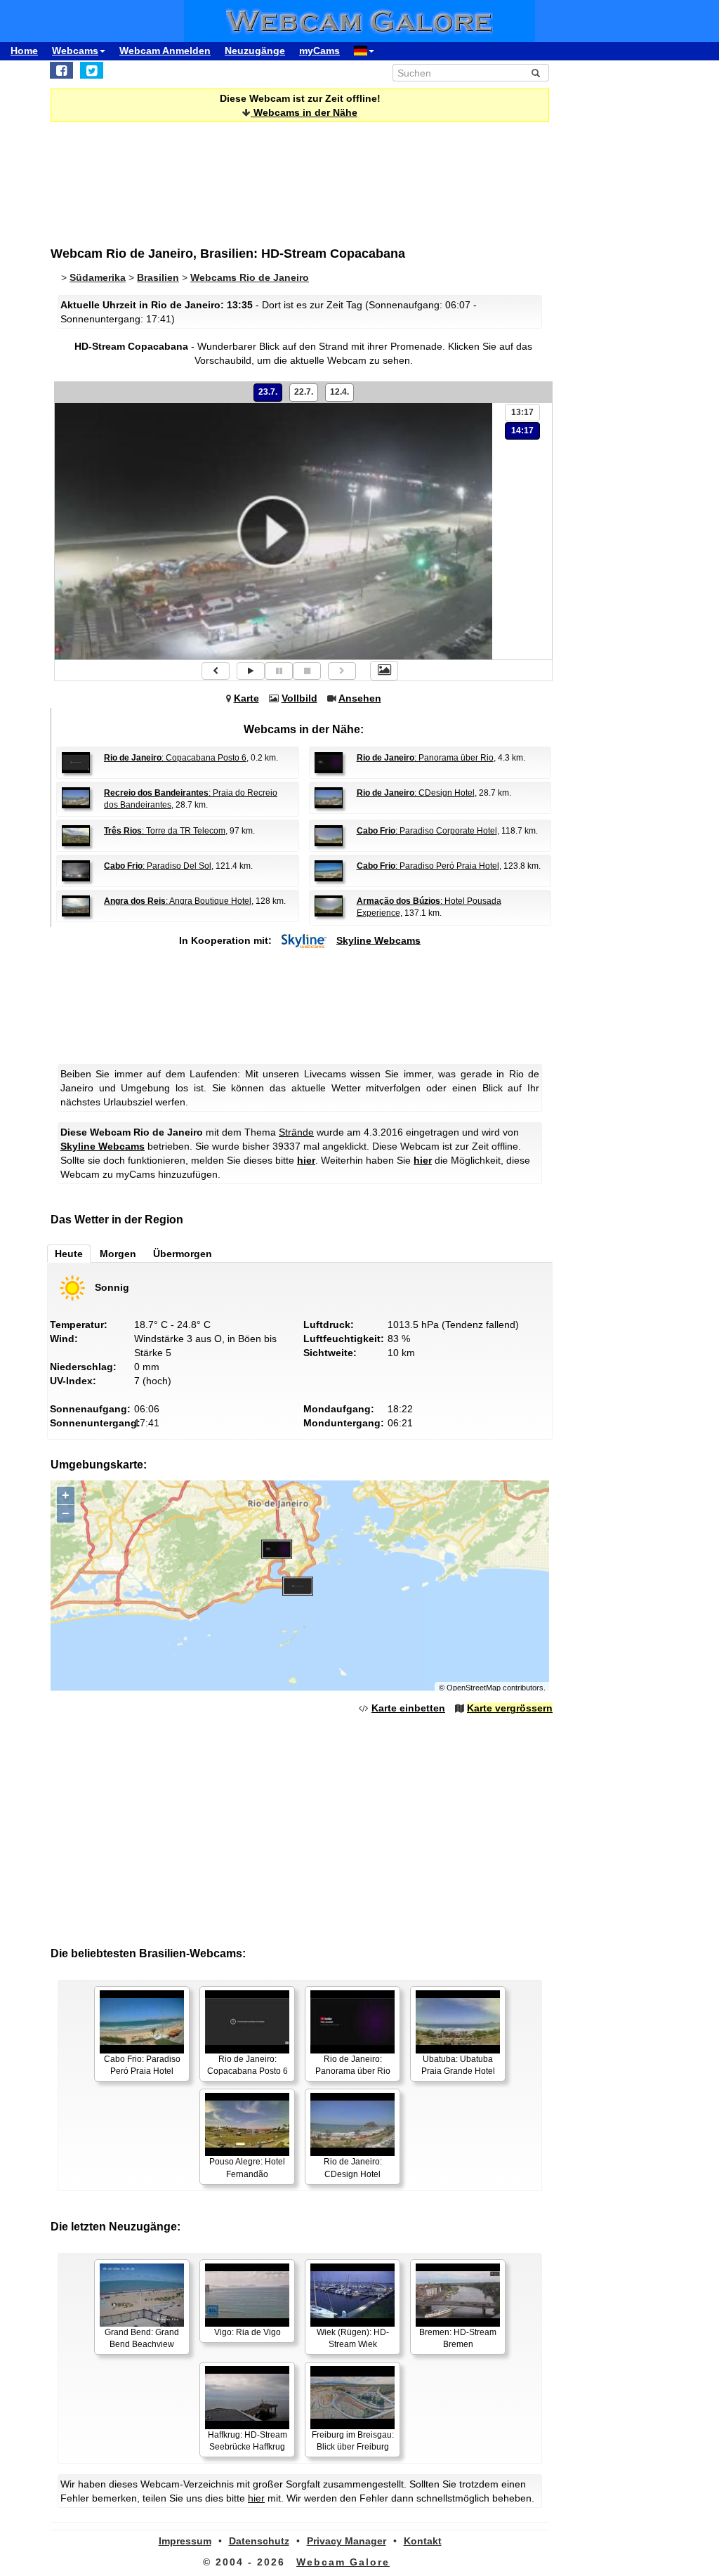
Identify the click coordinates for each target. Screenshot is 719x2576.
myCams (319, 51)
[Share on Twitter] (92, 70)
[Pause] (279, 671)
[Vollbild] (384, 671)
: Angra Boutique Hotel (178, 901)
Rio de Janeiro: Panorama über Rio (353, 2065)
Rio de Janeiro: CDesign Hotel (353, 2168)
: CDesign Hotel (416, 793)
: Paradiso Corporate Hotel (427, 831)
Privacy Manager (347, 2541)
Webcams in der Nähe (304, 112)
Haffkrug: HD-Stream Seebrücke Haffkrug (248, 2441)
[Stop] (307, 671)
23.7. (268, 392)
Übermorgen (183, 1254)
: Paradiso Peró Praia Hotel (428, 866)
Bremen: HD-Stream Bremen (458, 2338)
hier (306, 1160)
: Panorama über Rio (425, 758)
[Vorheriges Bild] (216, 671)
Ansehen (360, 698)
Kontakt (423, 2541)
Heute (69, 1254)
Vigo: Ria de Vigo (248, 2332)
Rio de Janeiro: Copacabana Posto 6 (248, 2065)
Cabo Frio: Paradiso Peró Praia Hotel (142, 2065)
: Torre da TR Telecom (165, 831)
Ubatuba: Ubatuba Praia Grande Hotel (458, 2065)
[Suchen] (536, 73)
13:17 (522, 412)
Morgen (118, 1254)
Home (24, 51)
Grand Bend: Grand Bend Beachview (142, 2338)
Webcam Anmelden (165, 51)
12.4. (339, 392)
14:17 (522, 431)
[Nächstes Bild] (342, 671)
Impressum (185, 2541)
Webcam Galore (343, 2562)
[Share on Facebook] (61, 70)
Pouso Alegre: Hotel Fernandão (247, 2168)
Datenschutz (259, 2541)
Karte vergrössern (510, 1708)
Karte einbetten (408, 1708)
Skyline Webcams (378, 940)
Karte (246, 698)
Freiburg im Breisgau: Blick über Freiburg (353, 2441)
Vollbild (299, 698)
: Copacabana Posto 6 (175, 758)
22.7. (304, 392)
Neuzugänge (255, 51)
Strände (296, 1132)
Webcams (75, 51)
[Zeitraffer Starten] (251, 671)
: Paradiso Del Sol (158, 866)
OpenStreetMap (474, 1688)
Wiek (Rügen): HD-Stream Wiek (353, 2338)
